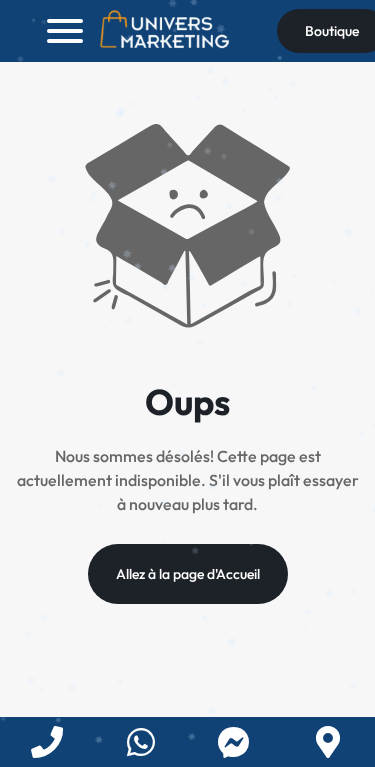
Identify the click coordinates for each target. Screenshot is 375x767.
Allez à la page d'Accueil (188, 574)
